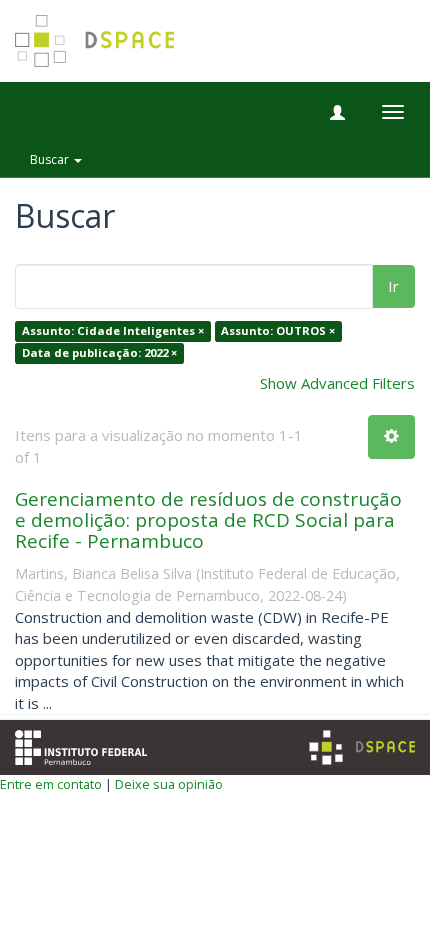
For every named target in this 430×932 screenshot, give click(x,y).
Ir (393, 286)
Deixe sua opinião (169, 784)
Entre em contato (51, 784)
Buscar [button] (51, 159)
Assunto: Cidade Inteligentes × (113, 331)
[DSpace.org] (362, 747)
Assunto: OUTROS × (278, 331)
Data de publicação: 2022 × (99, 352)
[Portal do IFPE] (81, 745)
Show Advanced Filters (337, 383)
